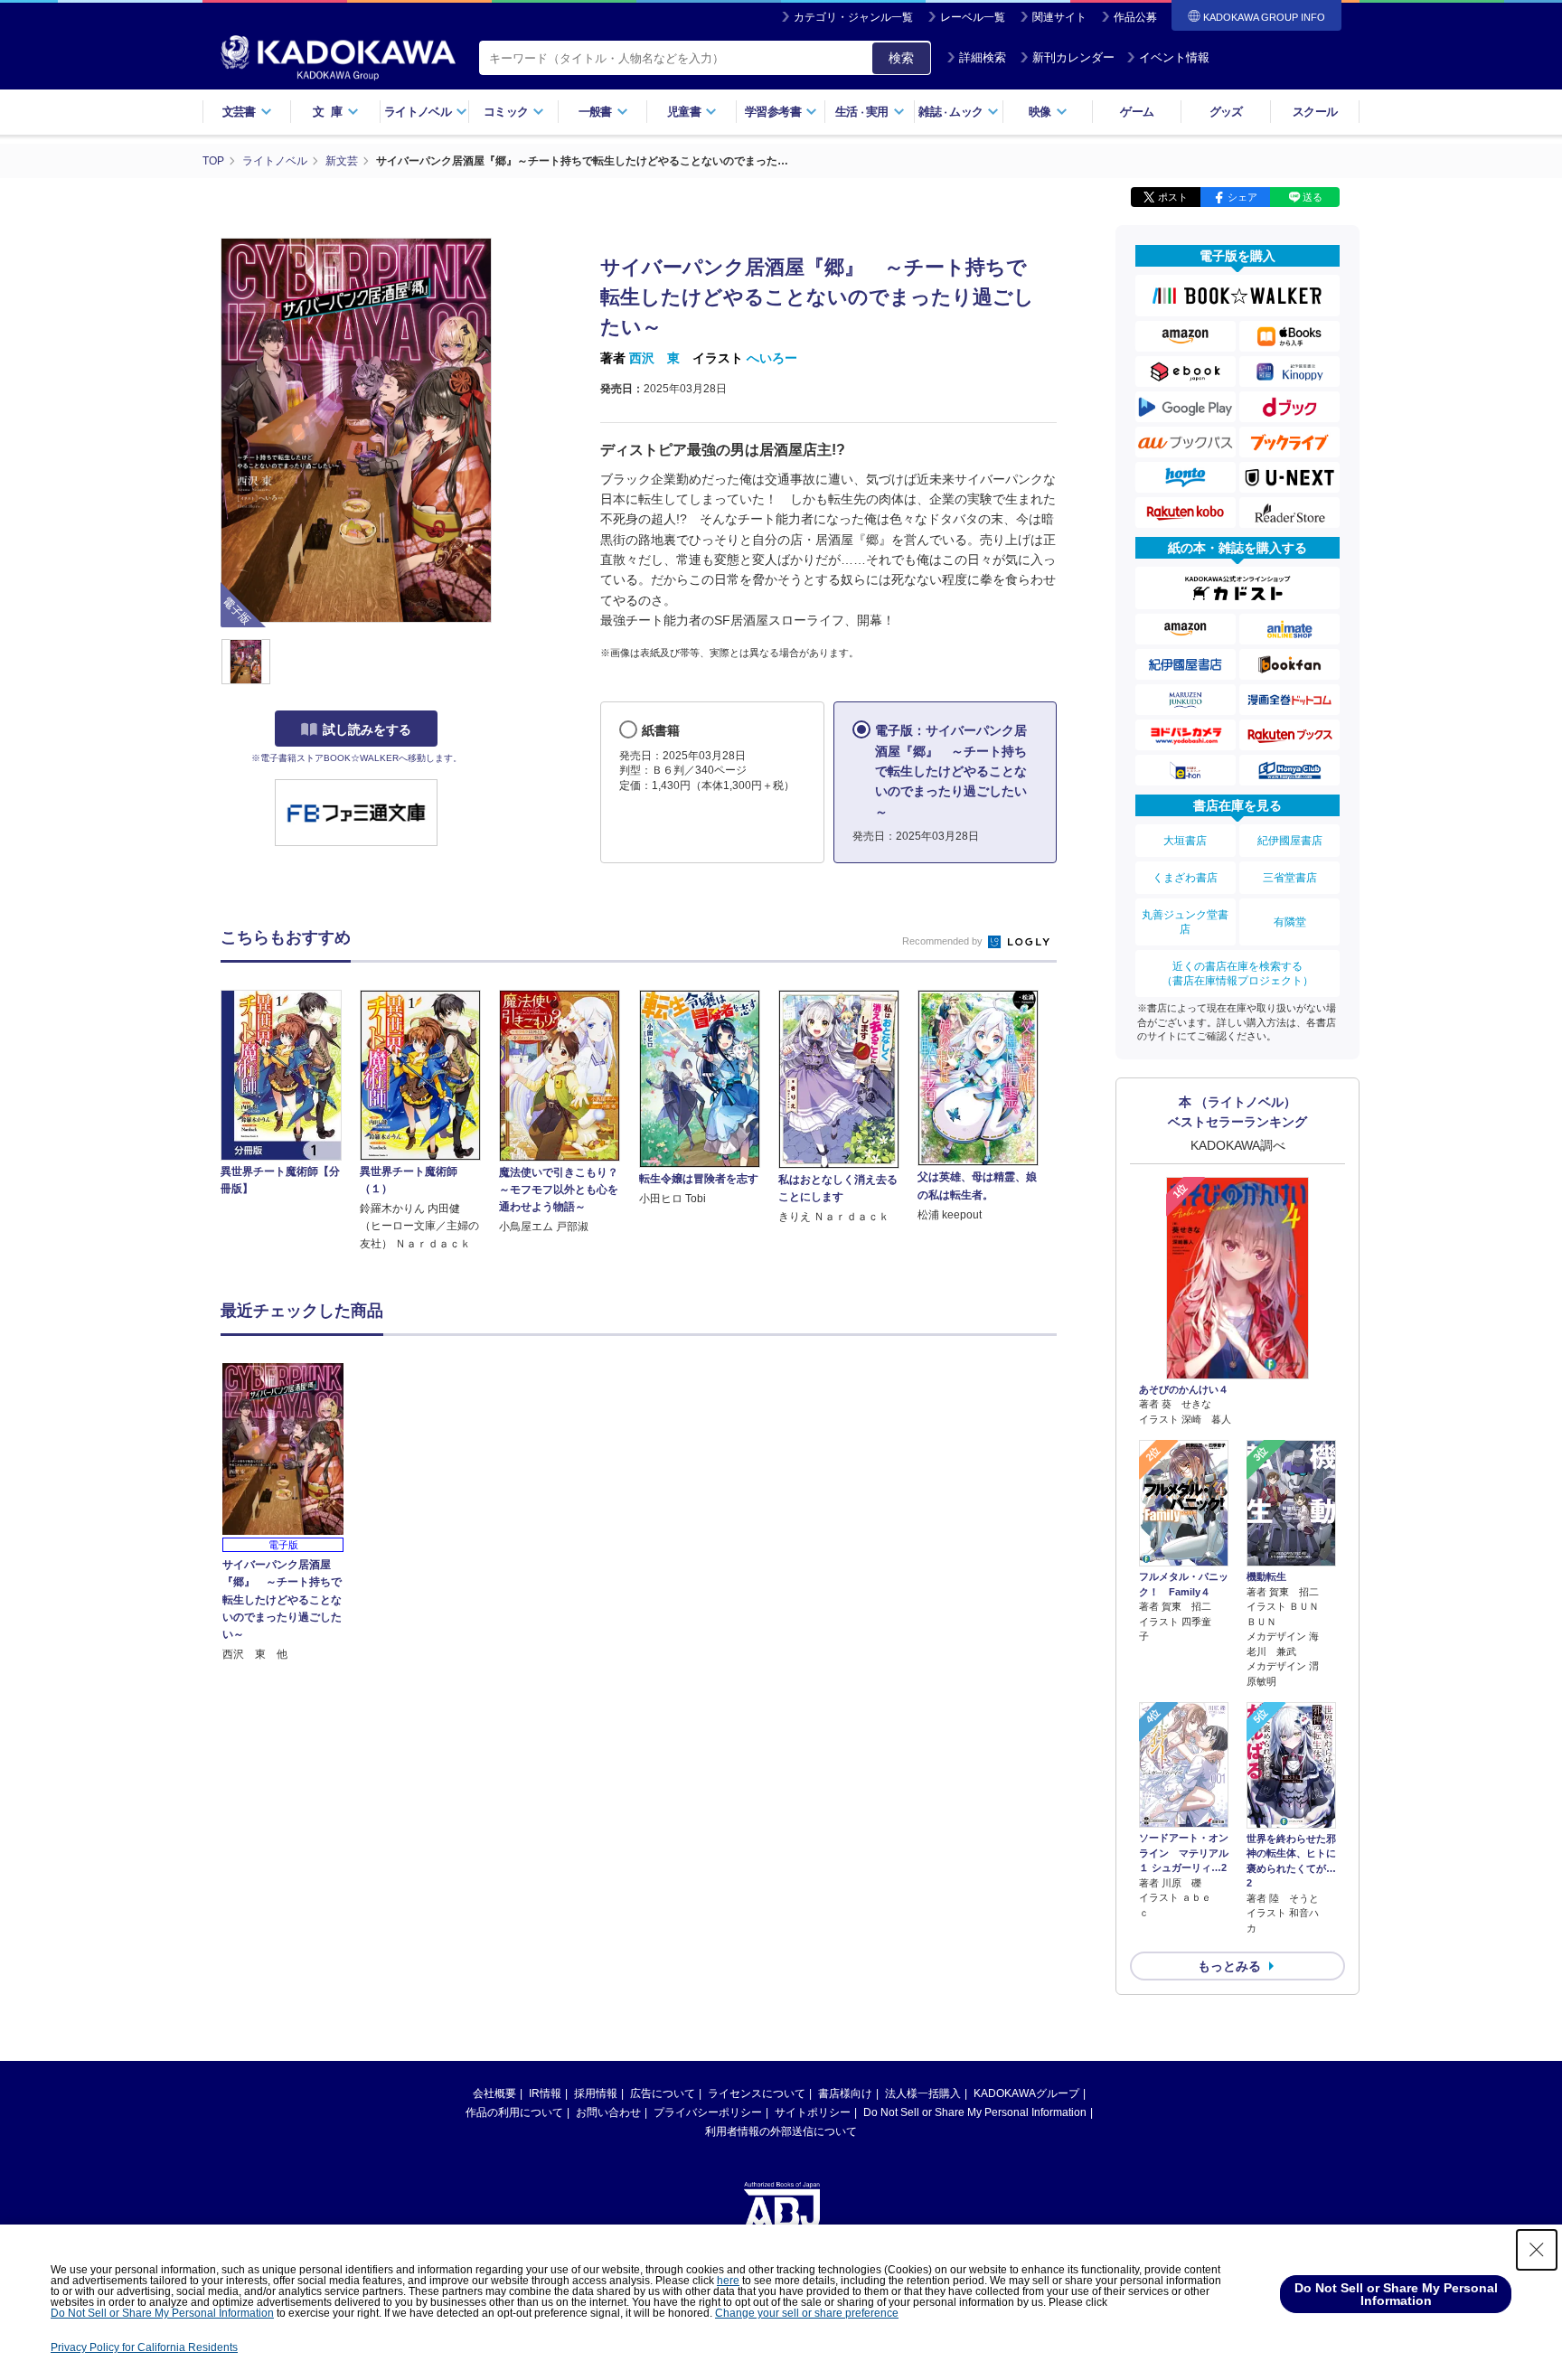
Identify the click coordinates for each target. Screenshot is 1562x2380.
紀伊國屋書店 (1290, 841)
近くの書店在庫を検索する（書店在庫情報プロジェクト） (1237, 974)
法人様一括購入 (923, 2093)
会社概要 (494, 2093)
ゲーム (1137, 112)
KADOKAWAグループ (1026, 2093)
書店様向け (845, 2093)
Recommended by (944, 941)
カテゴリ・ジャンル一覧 (853, 17)
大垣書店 (1185, 841)
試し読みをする (367, 729)
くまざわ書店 (1185, 878)
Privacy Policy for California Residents (144, 2347)
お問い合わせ (608, 2112)
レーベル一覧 (973, 17)
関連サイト (1059, 17)
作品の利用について (514, 2112)
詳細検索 (983, 57)
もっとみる (1229, 1966)
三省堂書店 (1290, 878)
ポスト (1173, 197)
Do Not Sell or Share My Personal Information (975, 2112)
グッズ (1226, 112)
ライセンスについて (757, 2093)
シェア (1242, 197)
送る (1313, 197)
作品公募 (1135, 17)
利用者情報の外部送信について (781, 2131)
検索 (901, 58)
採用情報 (596, 2093)
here (728, 2281)
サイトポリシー (813, 2112)
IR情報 (545, 2093)
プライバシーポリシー (708, 2112)
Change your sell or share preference (807, 2313)
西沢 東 (654, 358)
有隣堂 (1290, 922)
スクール (1315, 112)
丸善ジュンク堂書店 (1185, 922)
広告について (663, 2093)
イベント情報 (1174, 57)
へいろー (772, 358)
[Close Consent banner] (1537, 2250)
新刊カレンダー (1073, 57)
